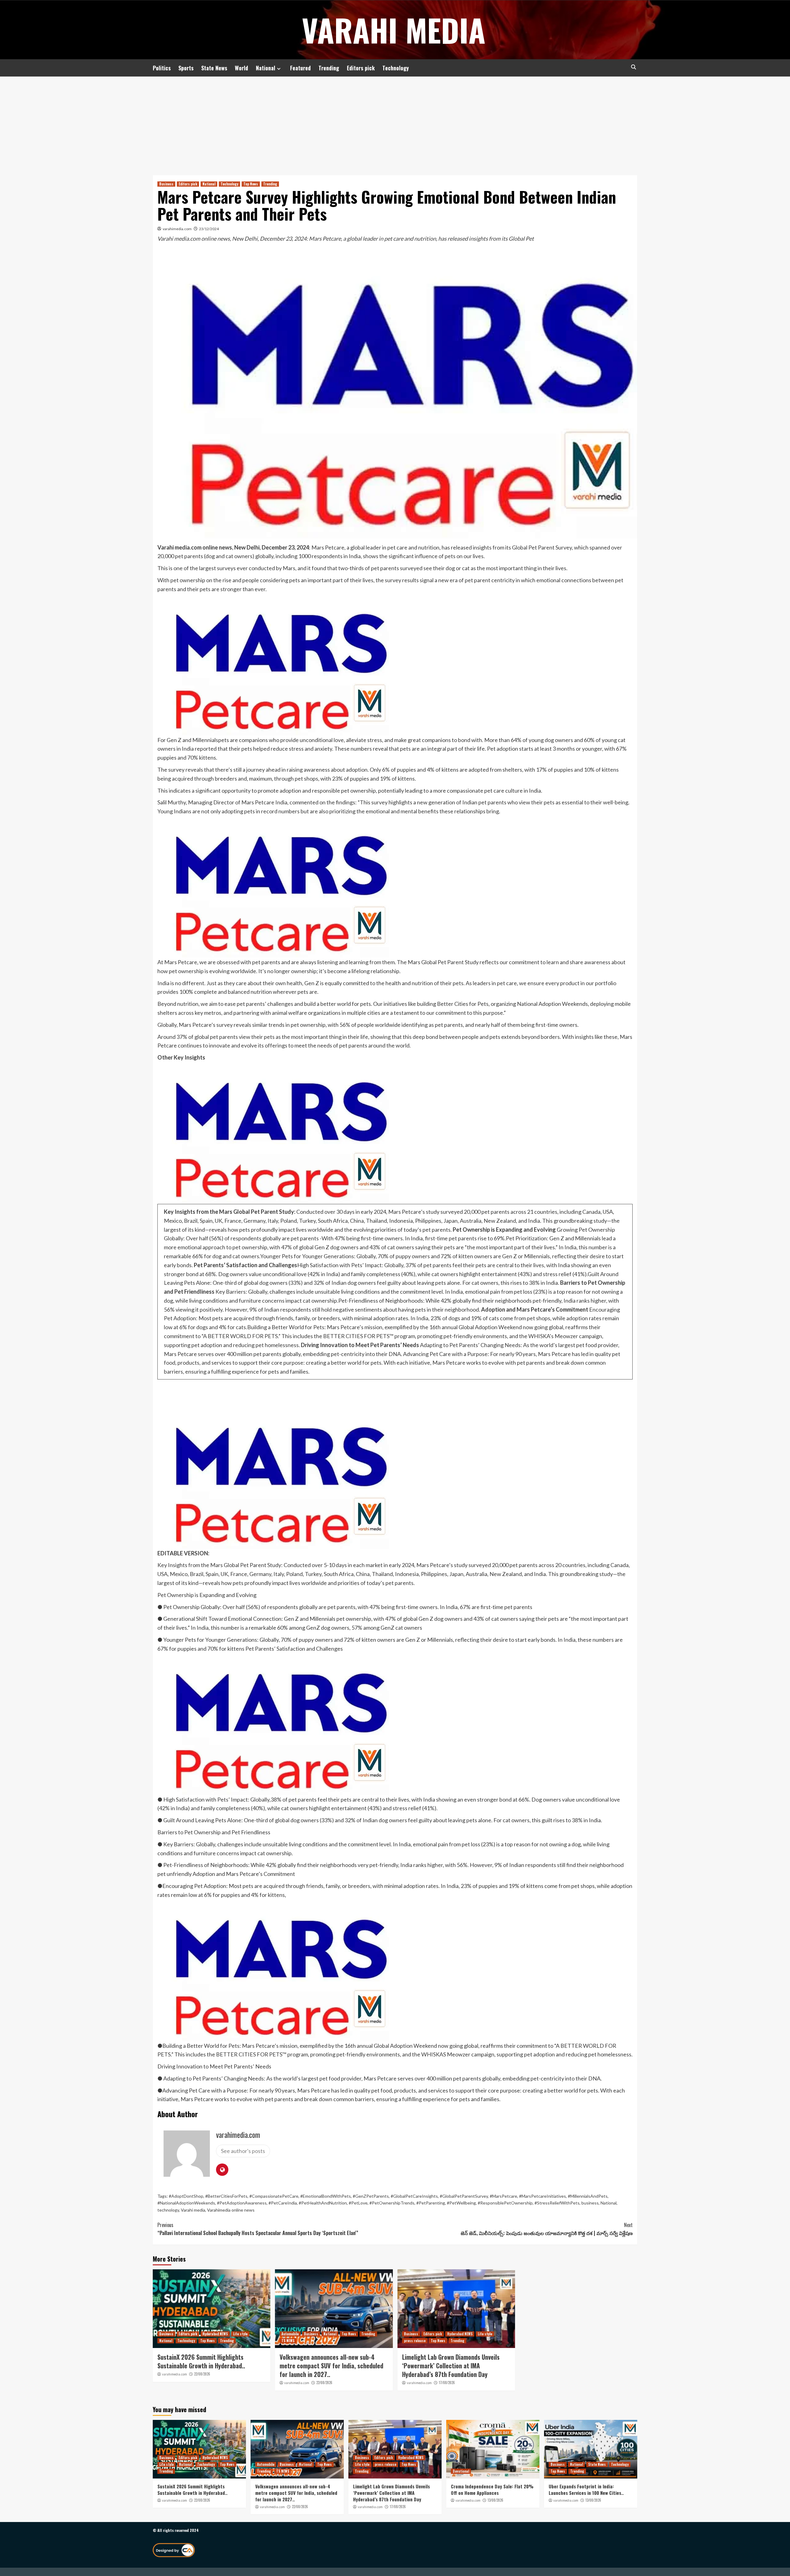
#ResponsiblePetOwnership (505, 2203)
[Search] (633, 67)
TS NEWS (288, 2341)
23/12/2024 (209, 229)
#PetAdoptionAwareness (242, 2203)
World (241, 68)
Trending (329, 68)
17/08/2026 (447, 2383)
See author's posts (243, 2151)
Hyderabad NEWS (215, 2334)
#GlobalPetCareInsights (414, 2196)
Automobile (290, 2334)
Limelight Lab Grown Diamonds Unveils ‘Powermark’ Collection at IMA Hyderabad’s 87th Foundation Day (451, 2366)
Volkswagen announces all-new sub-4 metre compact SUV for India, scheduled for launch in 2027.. (331, 2366)
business (590, 2203)
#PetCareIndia (283, 2203)
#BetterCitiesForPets (226, 2196)
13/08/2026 (495, 2500)
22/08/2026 (202, 2374)
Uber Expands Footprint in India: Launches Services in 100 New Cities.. (586, 2489)
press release (415, 2341)
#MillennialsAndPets (588, 2196)
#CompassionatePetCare (274, 2196)
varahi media (394, 30)
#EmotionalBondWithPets (326, 2196)
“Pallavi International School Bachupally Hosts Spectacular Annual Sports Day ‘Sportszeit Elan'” (258, 2229)
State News (214, 68)
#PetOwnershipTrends (392, 2203)
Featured (300, 68)
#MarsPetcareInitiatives (543, 2196)
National (266, 68)
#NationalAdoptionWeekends (186, 2203)
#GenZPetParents (371, 2196)
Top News (251, 184)
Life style (240, 2334)
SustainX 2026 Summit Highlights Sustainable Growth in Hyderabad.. (201, 2361)
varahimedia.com (177, 229)
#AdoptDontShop (186, 2196)
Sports (186, 68)
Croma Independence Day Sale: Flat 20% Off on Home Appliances (492, 2489)
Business (166, 184)
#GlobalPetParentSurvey (464, 2196)
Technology (396, 68)
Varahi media (193, 2210)
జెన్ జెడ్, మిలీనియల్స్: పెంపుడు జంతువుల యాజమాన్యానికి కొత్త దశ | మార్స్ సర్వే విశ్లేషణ (547, 2229)
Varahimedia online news (231, 2210)
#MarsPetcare (503, 2196)
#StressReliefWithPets (557, 2203)
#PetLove (358, 2203)
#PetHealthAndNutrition (323, 2203)
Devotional (461, 2471)
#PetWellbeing (461, 2203)
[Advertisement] (395, 123)
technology (168, 2210)
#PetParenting (431, 2203)
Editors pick (361, 68)
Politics (162, 68)
